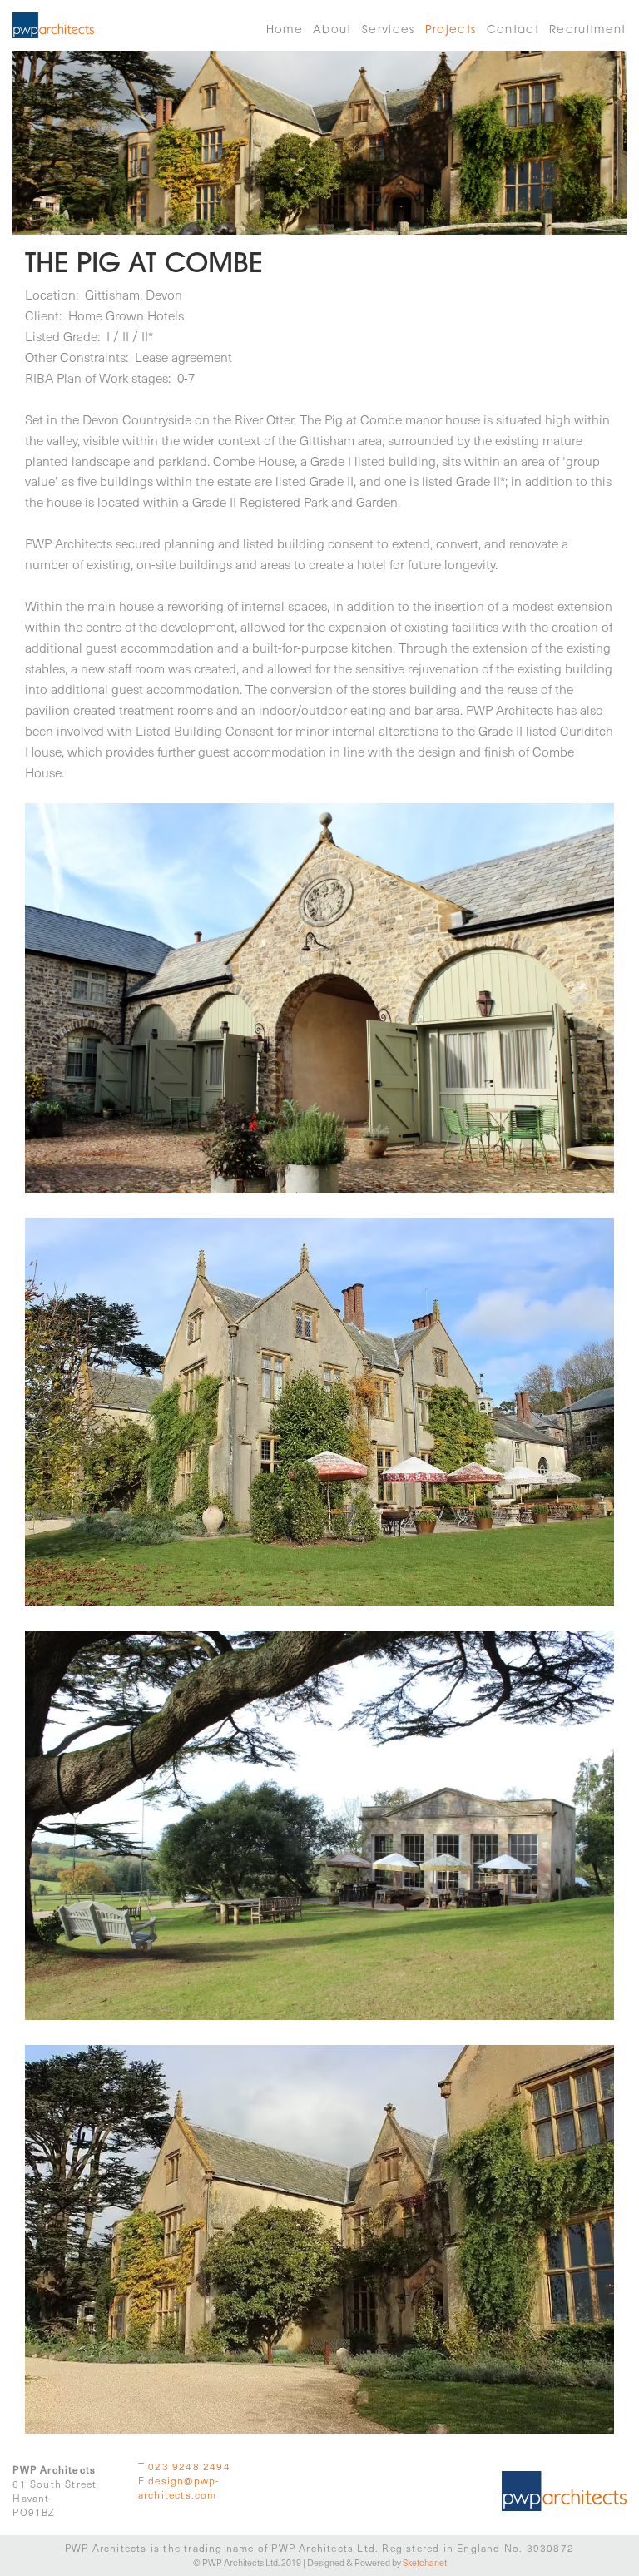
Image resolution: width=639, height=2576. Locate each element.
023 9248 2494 (189, 2466)
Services (389, 31)
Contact (513, 31)
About (332, 31)
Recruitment (588, 31)
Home (285, 31)
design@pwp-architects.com (179, 2487)
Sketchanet (425, 2562)
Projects (451, 31)
